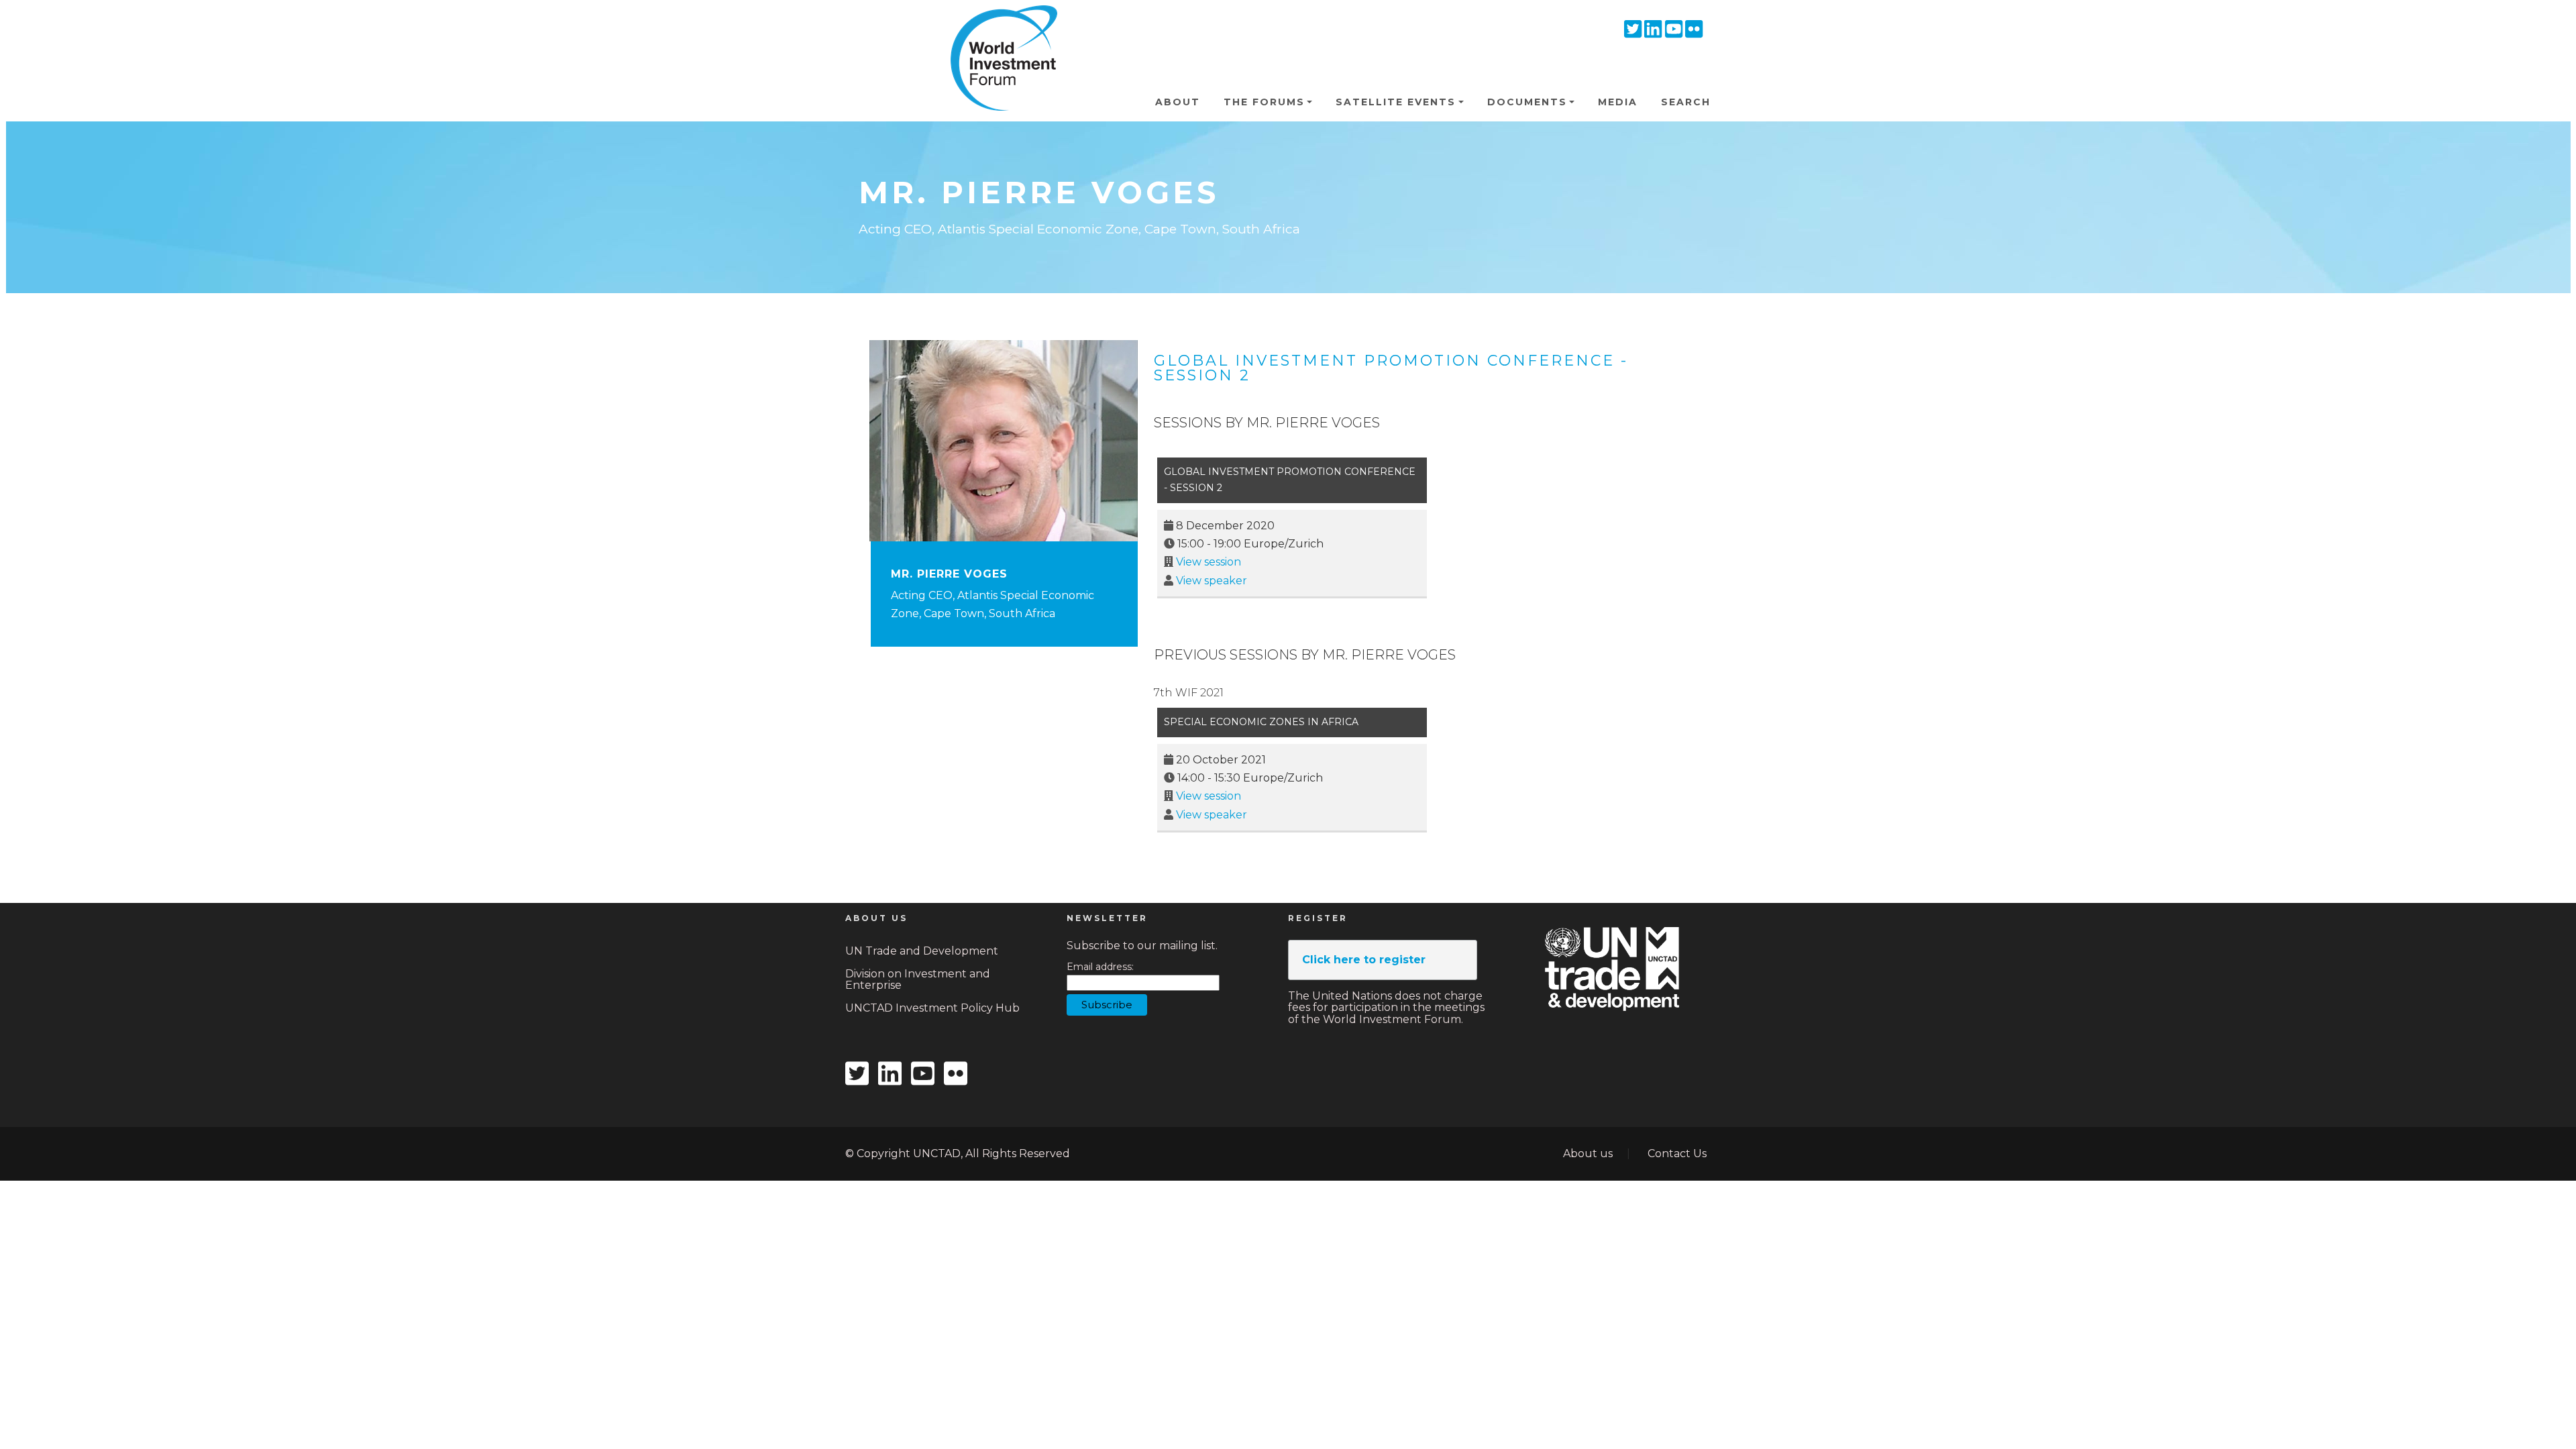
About (1178, 102)
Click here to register (1364, 960)
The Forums (1264, 102)
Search (1686, 102)
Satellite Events (1396, 102)
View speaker (1212, 581)
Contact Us (1677, 1153)
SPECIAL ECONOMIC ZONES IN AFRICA (1261, 722)
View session (1209, 562)
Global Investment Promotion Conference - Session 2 (1391, 368)
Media (1618, 102)
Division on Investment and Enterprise (918, 980)
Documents (1527, 102)
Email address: (1100, 967)
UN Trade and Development (922, 951)
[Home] (998, 26)
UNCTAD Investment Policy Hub (932, 1008)
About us (1588, 1153)
